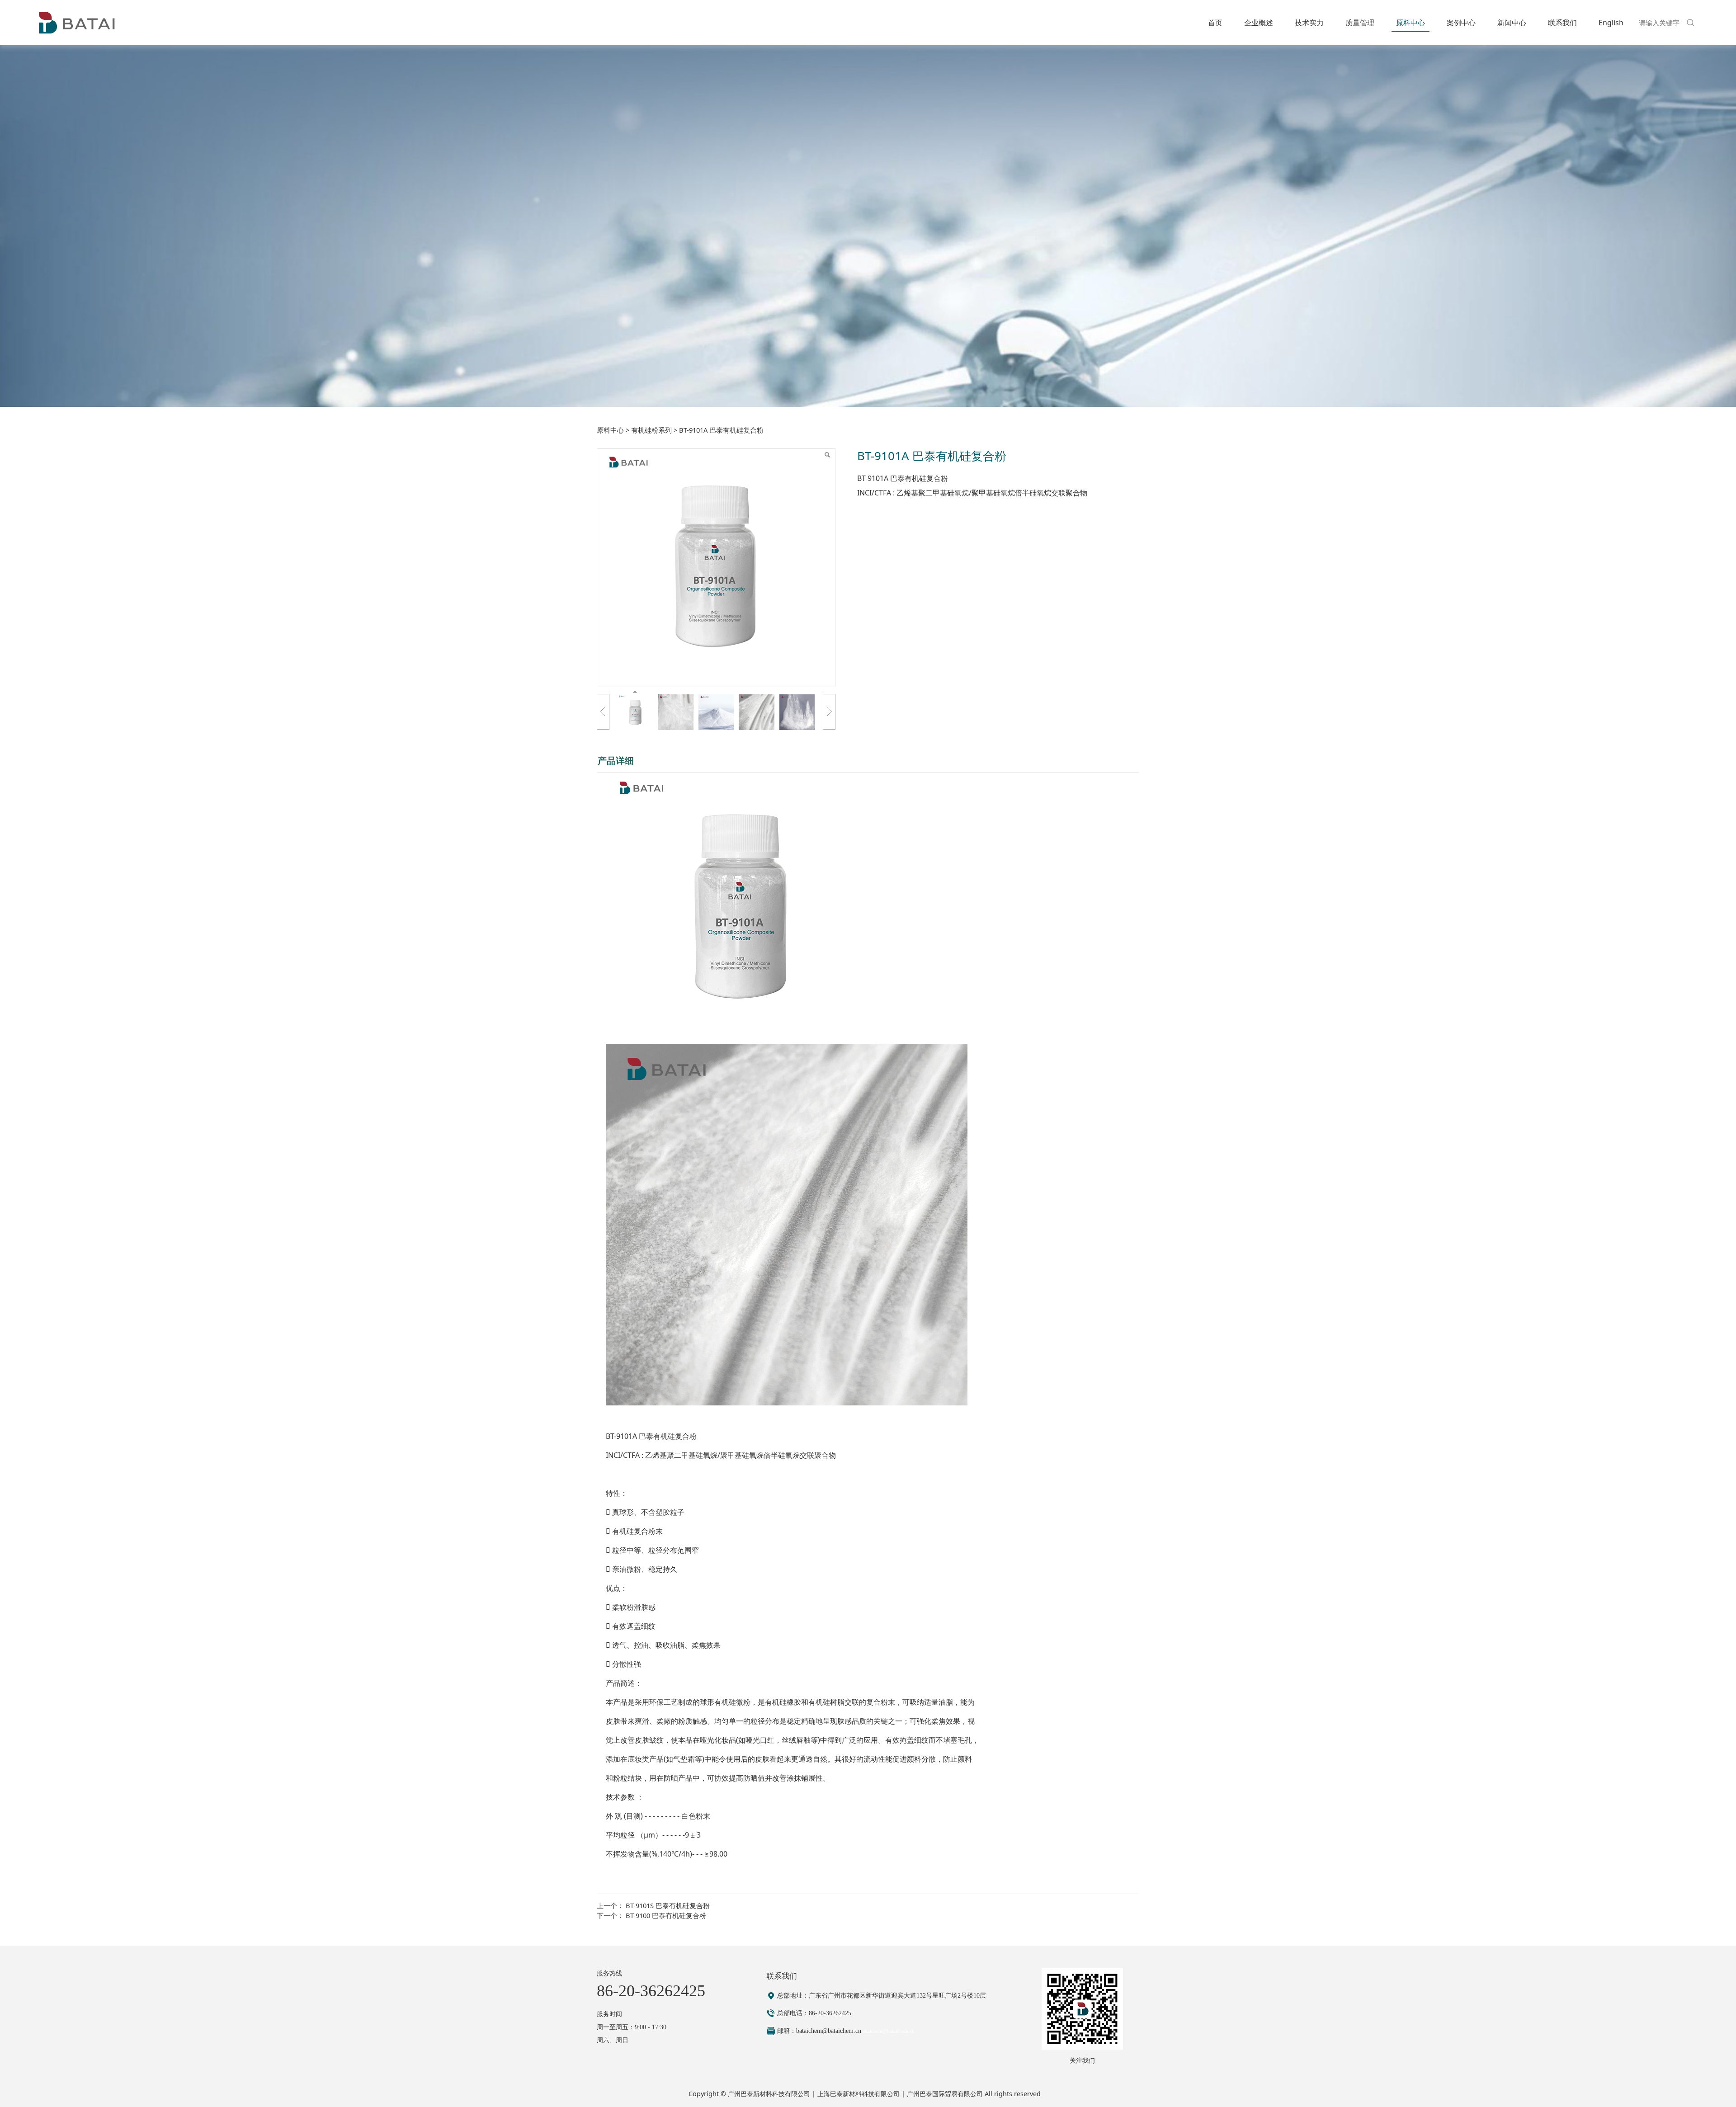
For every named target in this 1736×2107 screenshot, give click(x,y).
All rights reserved (1013, 2094)
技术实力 (1309, 23)
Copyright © (708, 2094)
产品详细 (616, 761)
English (1611, 23)
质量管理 (1360, 23)
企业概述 (1259, 23)
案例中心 (1461, 23)
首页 (1215, 23)
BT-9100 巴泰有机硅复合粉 (666, 1915)
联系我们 (1562, 23)
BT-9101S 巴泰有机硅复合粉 (668, 1905)
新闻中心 (1512, 23)
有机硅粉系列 (651, 430)
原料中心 (1410, 23)
